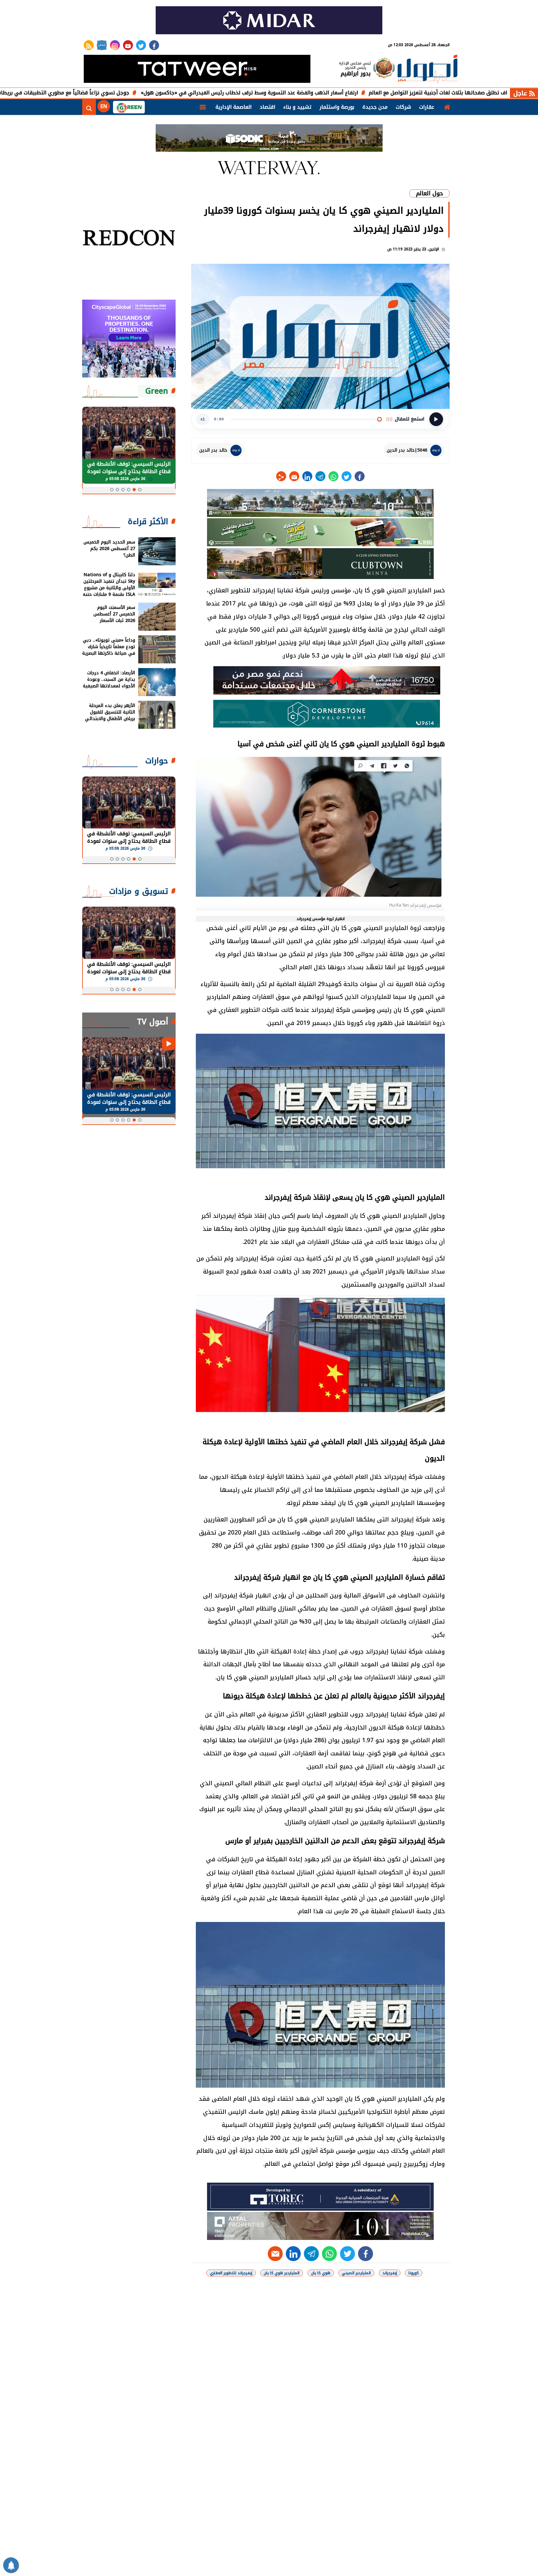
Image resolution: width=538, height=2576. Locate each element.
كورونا (414, 2273)
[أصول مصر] (427, 70)
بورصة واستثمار (337, 107)
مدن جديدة (375, 107)
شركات (403, 107)
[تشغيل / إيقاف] (436, 419)
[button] (140, 490)
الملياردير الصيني (356, 2273)
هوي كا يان (321, 2273)
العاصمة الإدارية (234, 107)
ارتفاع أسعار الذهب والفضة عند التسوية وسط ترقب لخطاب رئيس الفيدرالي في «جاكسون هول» (340, 93)
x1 (203, 419)
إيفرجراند (390, 2273)
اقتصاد (267, 107)
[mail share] (294, 476)
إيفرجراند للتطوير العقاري (231, 2273)
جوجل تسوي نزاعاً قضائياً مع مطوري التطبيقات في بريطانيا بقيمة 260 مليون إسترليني (122, 93)
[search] (89, 107)
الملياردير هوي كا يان (282, 2273)
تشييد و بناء (297, 107)
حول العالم (429, 193)
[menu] (203, 107)
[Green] (129, 107)
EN (104, 106)
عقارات (427, 107)
